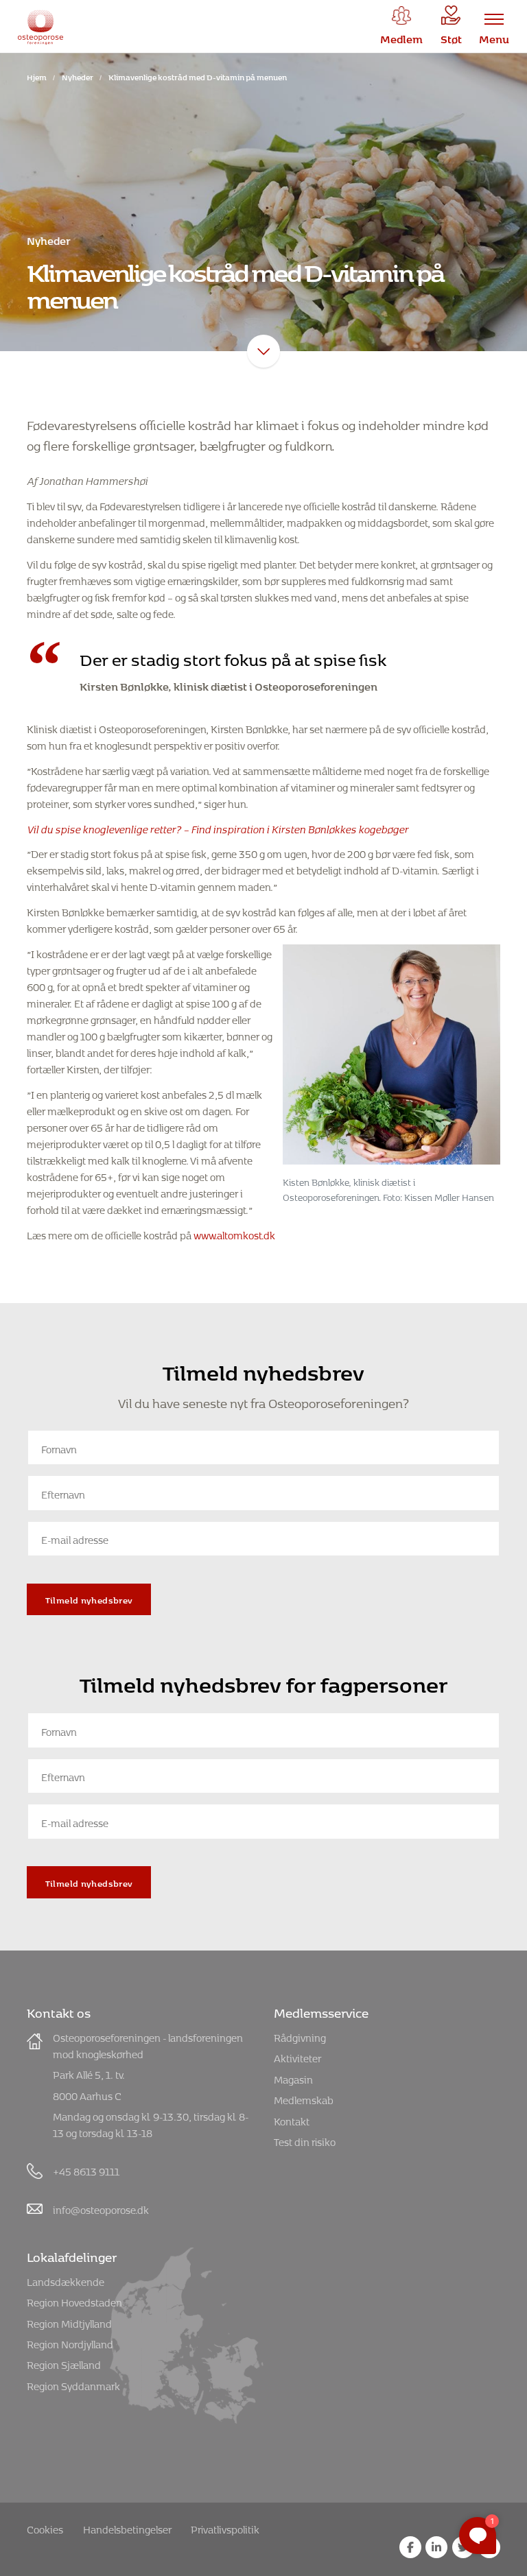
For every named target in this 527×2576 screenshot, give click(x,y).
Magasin (293, 2078)
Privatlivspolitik (225, 2528)
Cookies (45, 2528)
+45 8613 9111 (86, 2170)
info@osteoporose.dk (101, 2208)
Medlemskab (304, 2098)
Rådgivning (300, 2036)
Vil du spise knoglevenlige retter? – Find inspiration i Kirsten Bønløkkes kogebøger (218, 827)
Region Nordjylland (70, 2342)
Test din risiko (305, 2140)
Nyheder (78, 76)
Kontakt (292, 2120)
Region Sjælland (64, 2363)
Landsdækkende (66, 2280)
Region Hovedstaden (74, 2301)
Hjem (37, 76)
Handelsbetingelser (127, 2528)
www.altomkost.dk (234, 1233)
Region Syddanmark (73, 2384)
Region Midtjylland (69, 2322)
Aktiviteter (297, 2056)
